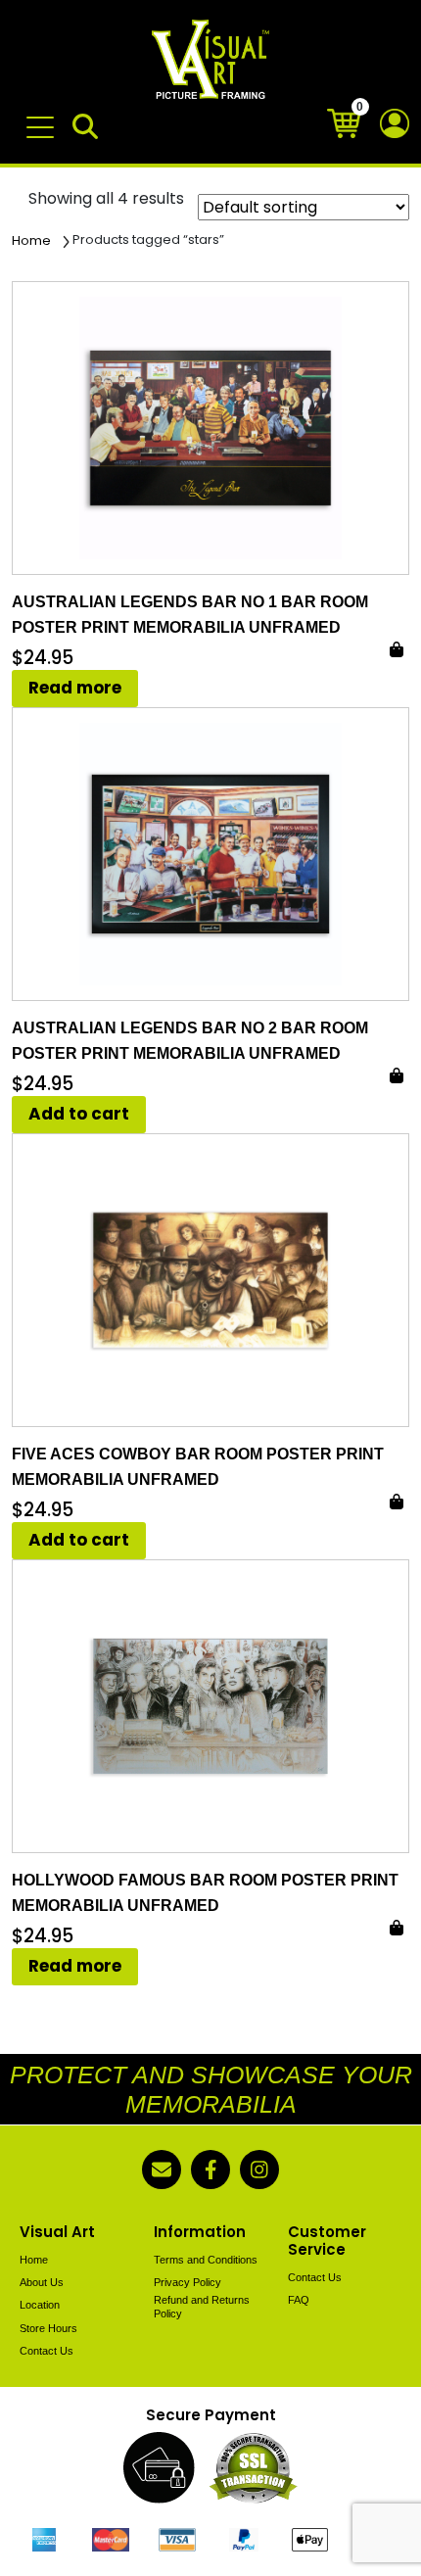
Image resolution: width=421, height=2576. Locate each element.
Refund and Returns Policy (202, 2306)
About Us (42, 2282)
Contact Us (47, 2351)
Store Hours (48, 2328)
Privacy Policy (187, 2282)
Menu (44, 118)
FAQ (299, 2300)
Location (40, 2305)
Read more (75, 688)
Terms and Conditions (206, 2260)
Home (31, 240)
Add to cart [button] (79, 1114)
